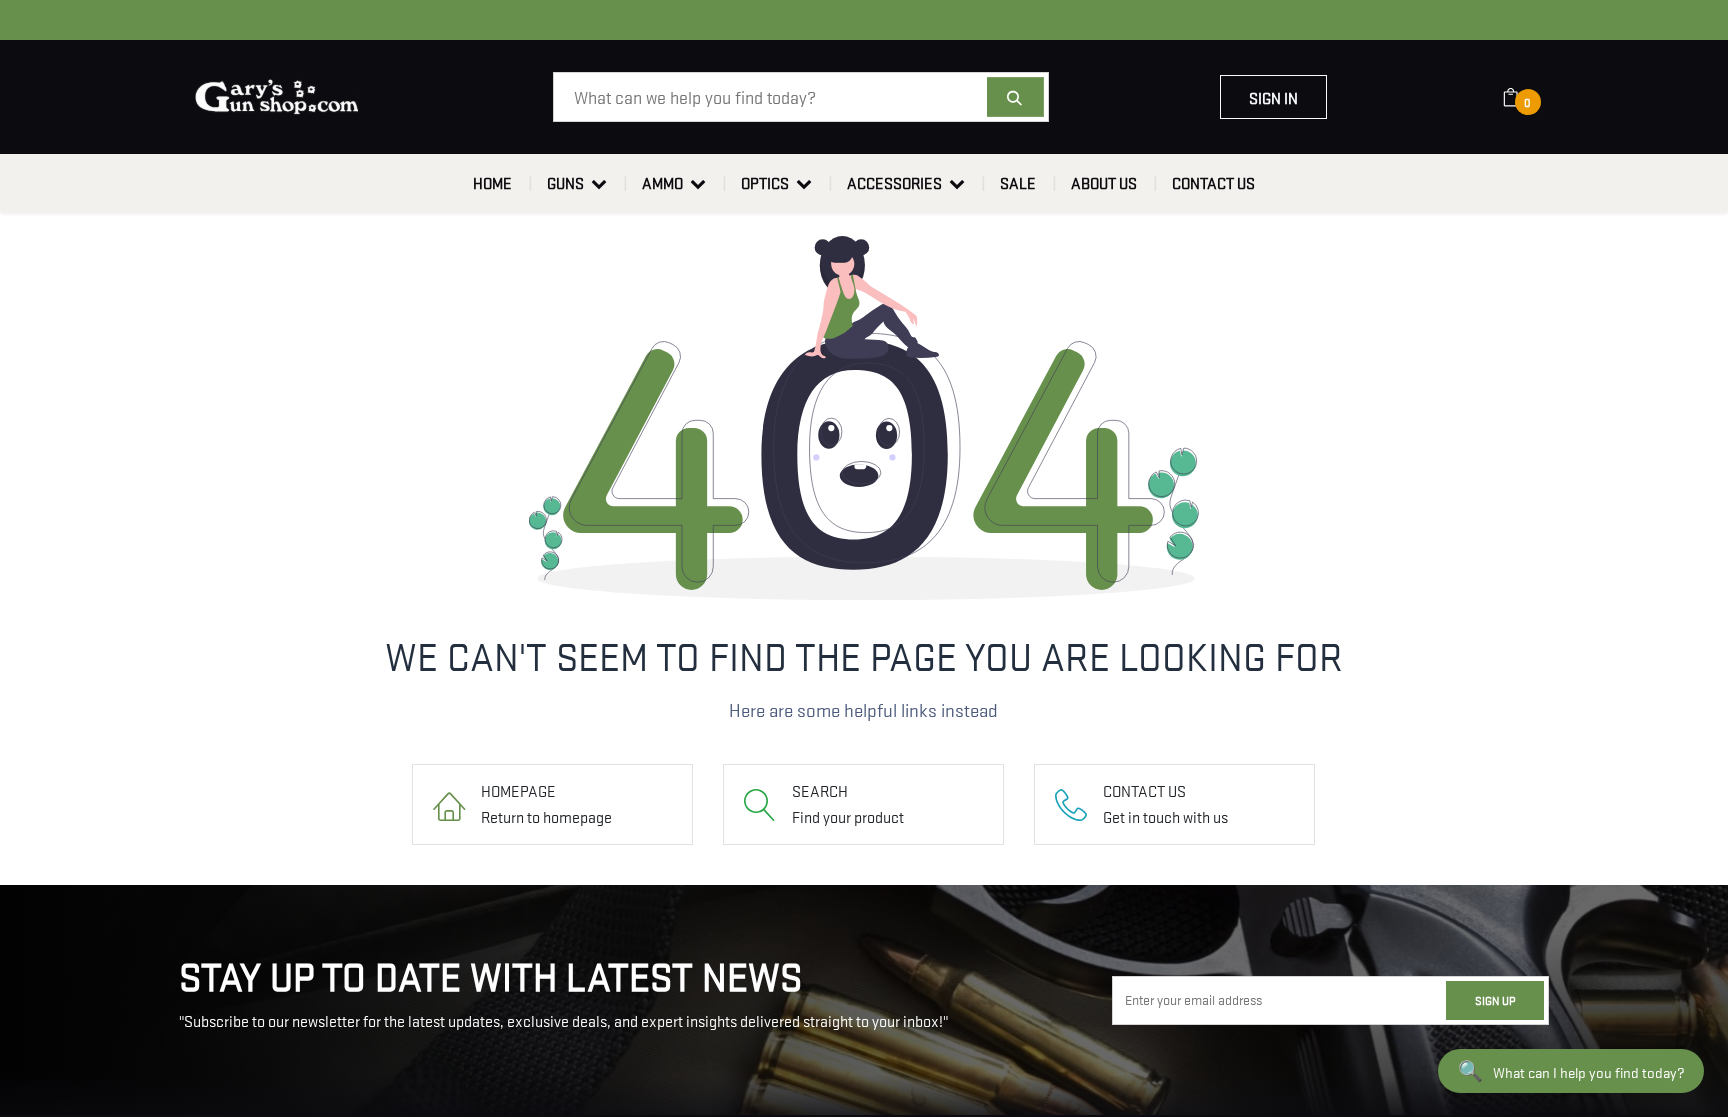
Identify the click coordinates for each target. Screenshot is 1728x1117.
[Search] (1015, 97)
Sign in (1273, 97)
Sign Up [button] (1495, 999)
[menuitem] (492, 183)
